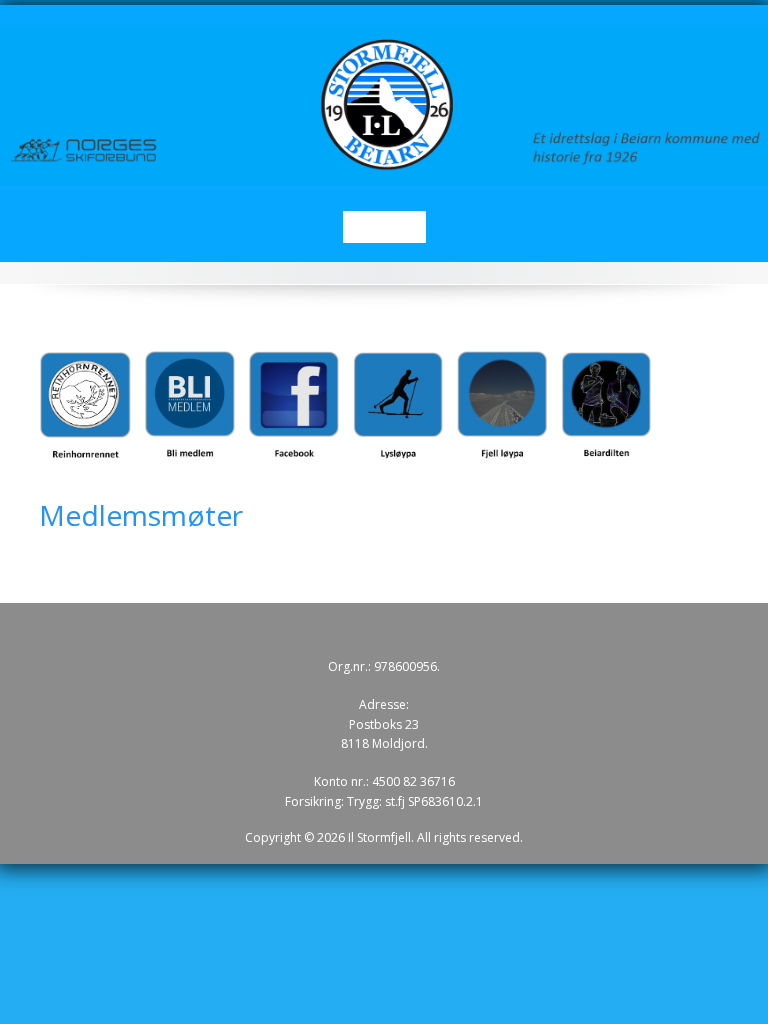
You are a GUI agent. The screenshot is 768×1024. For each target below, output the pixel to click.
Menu (384, 227)
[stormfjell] (384, 104)
